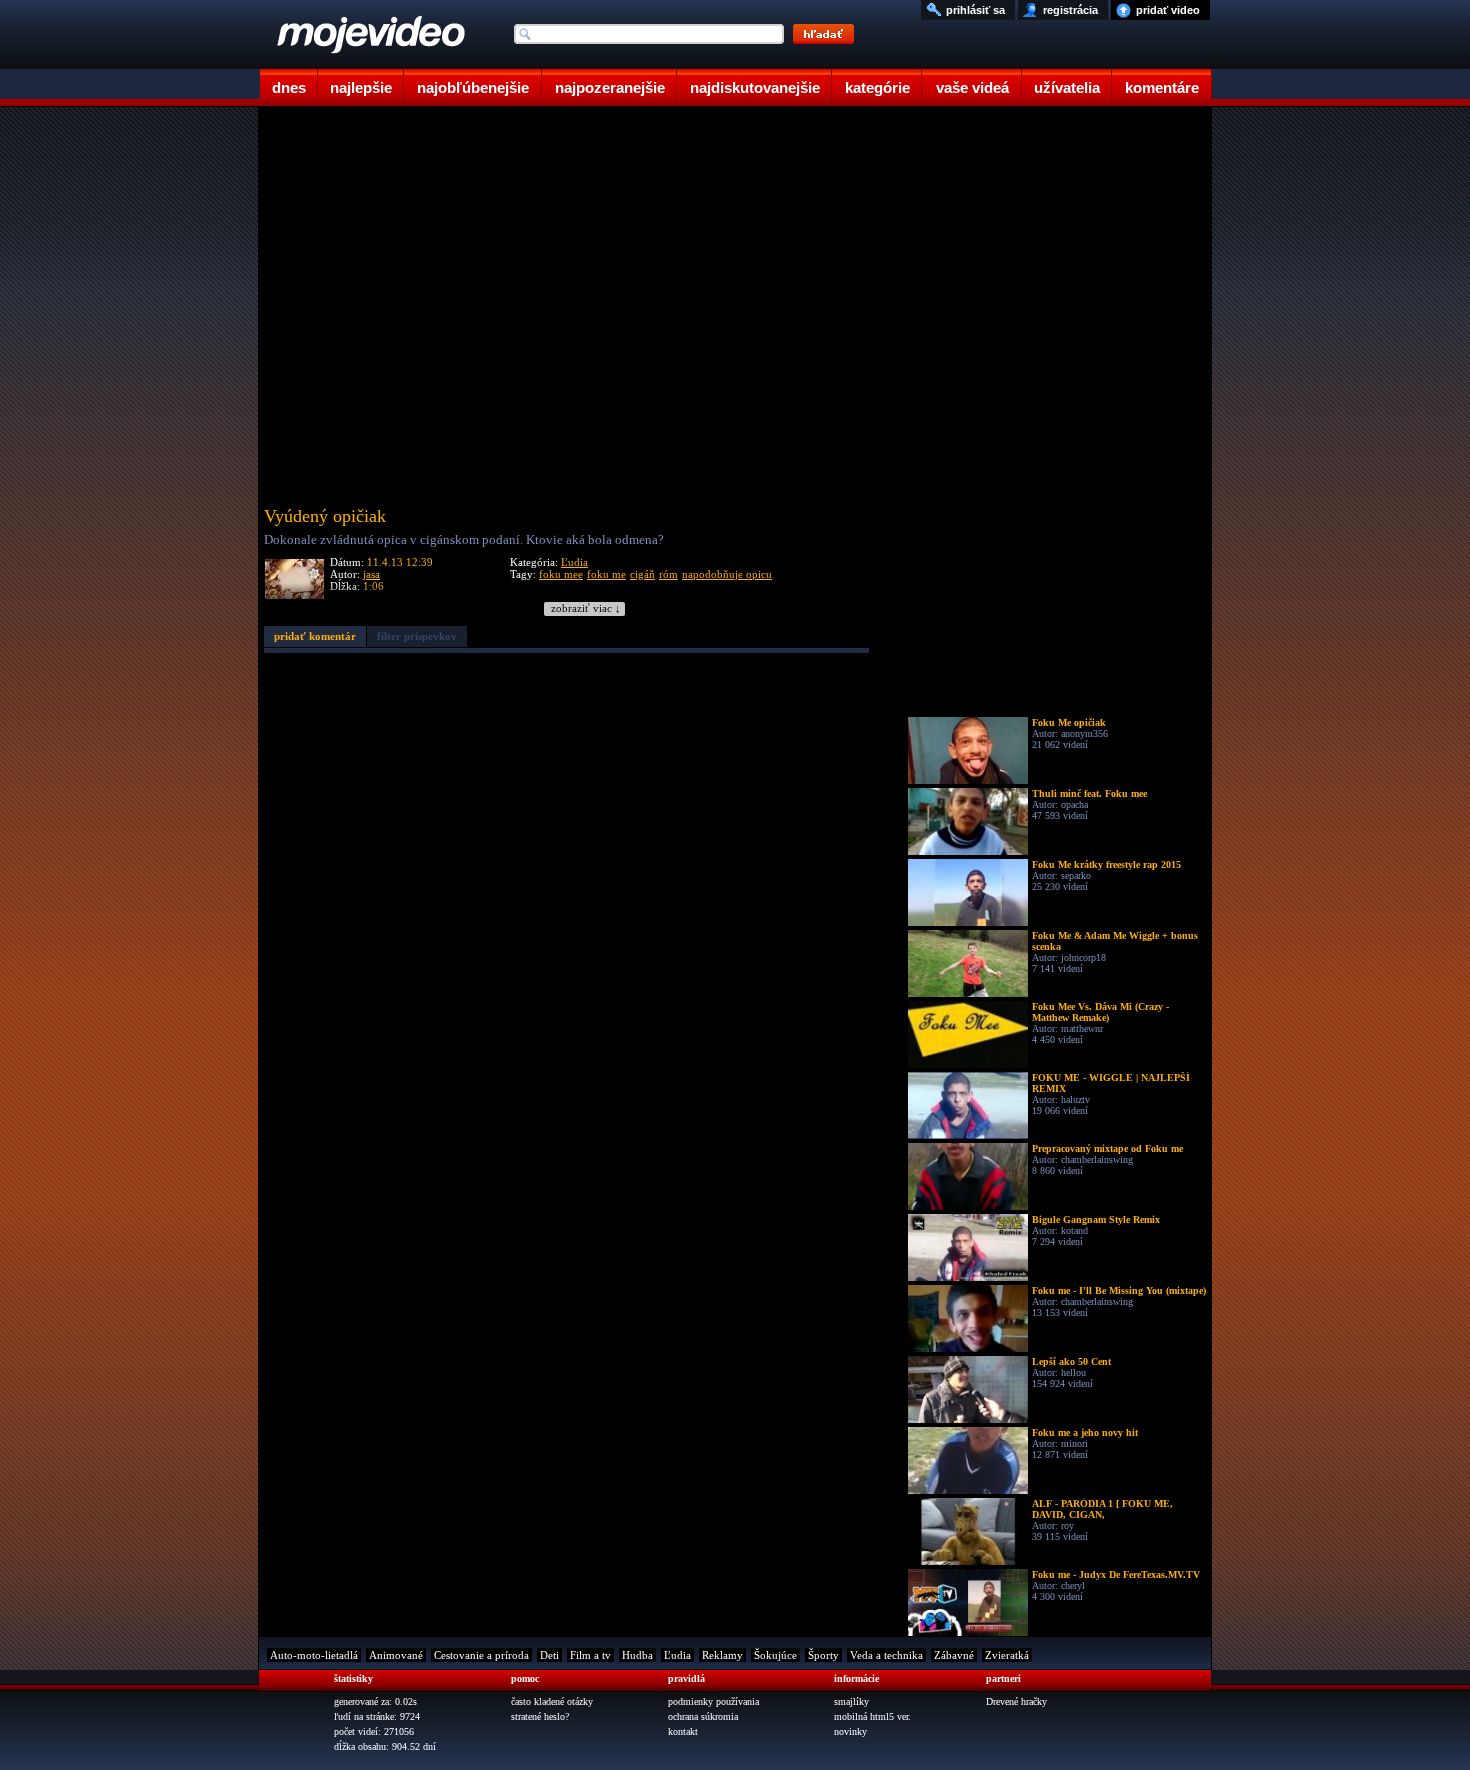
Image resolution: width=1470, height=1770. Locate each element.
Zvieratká (1007, 1655)
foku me (606, 574)
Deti (549, 1655)
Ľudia (574, 562)
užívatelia (1067, 87)
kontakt (683, 1731)
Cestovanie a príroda (481, 1655)
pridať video (1168, 10)
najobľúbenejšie (473, 87)
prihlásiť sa (975, 10)
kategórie (877, 87)
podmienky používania (713, 1701)
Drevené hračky (1016, 1701)
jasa (371, 574)
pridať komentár (315, 636)
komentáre (1162, 87)
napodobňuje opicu (727, 574)
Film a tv (590, 1655)
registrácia (1070, 10)
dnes (289, 87)
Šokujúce (775, 1655)
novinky (850, 1731)
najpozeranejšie (610, 87)
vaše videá (972, 87)
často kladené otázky (552, 1701)
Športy (823, 1655)
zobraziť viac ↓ (586, 608)
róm (668, 574)
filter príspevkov (417, 636)
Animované (396, 1655)
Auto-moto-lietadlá (314, 1655)
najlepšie (361, 87)
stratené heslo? (540, 1716)
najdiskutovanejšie (755, 87)
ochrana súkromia (703, 1716)
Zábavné (954, 1655)
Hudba (637, 1655)
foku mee (561, 574)
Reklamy (722, 1655)
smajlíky (851, 1701)
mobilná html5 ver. (872, 1716)
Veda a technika (886, 1655)
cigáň (642, 574)
